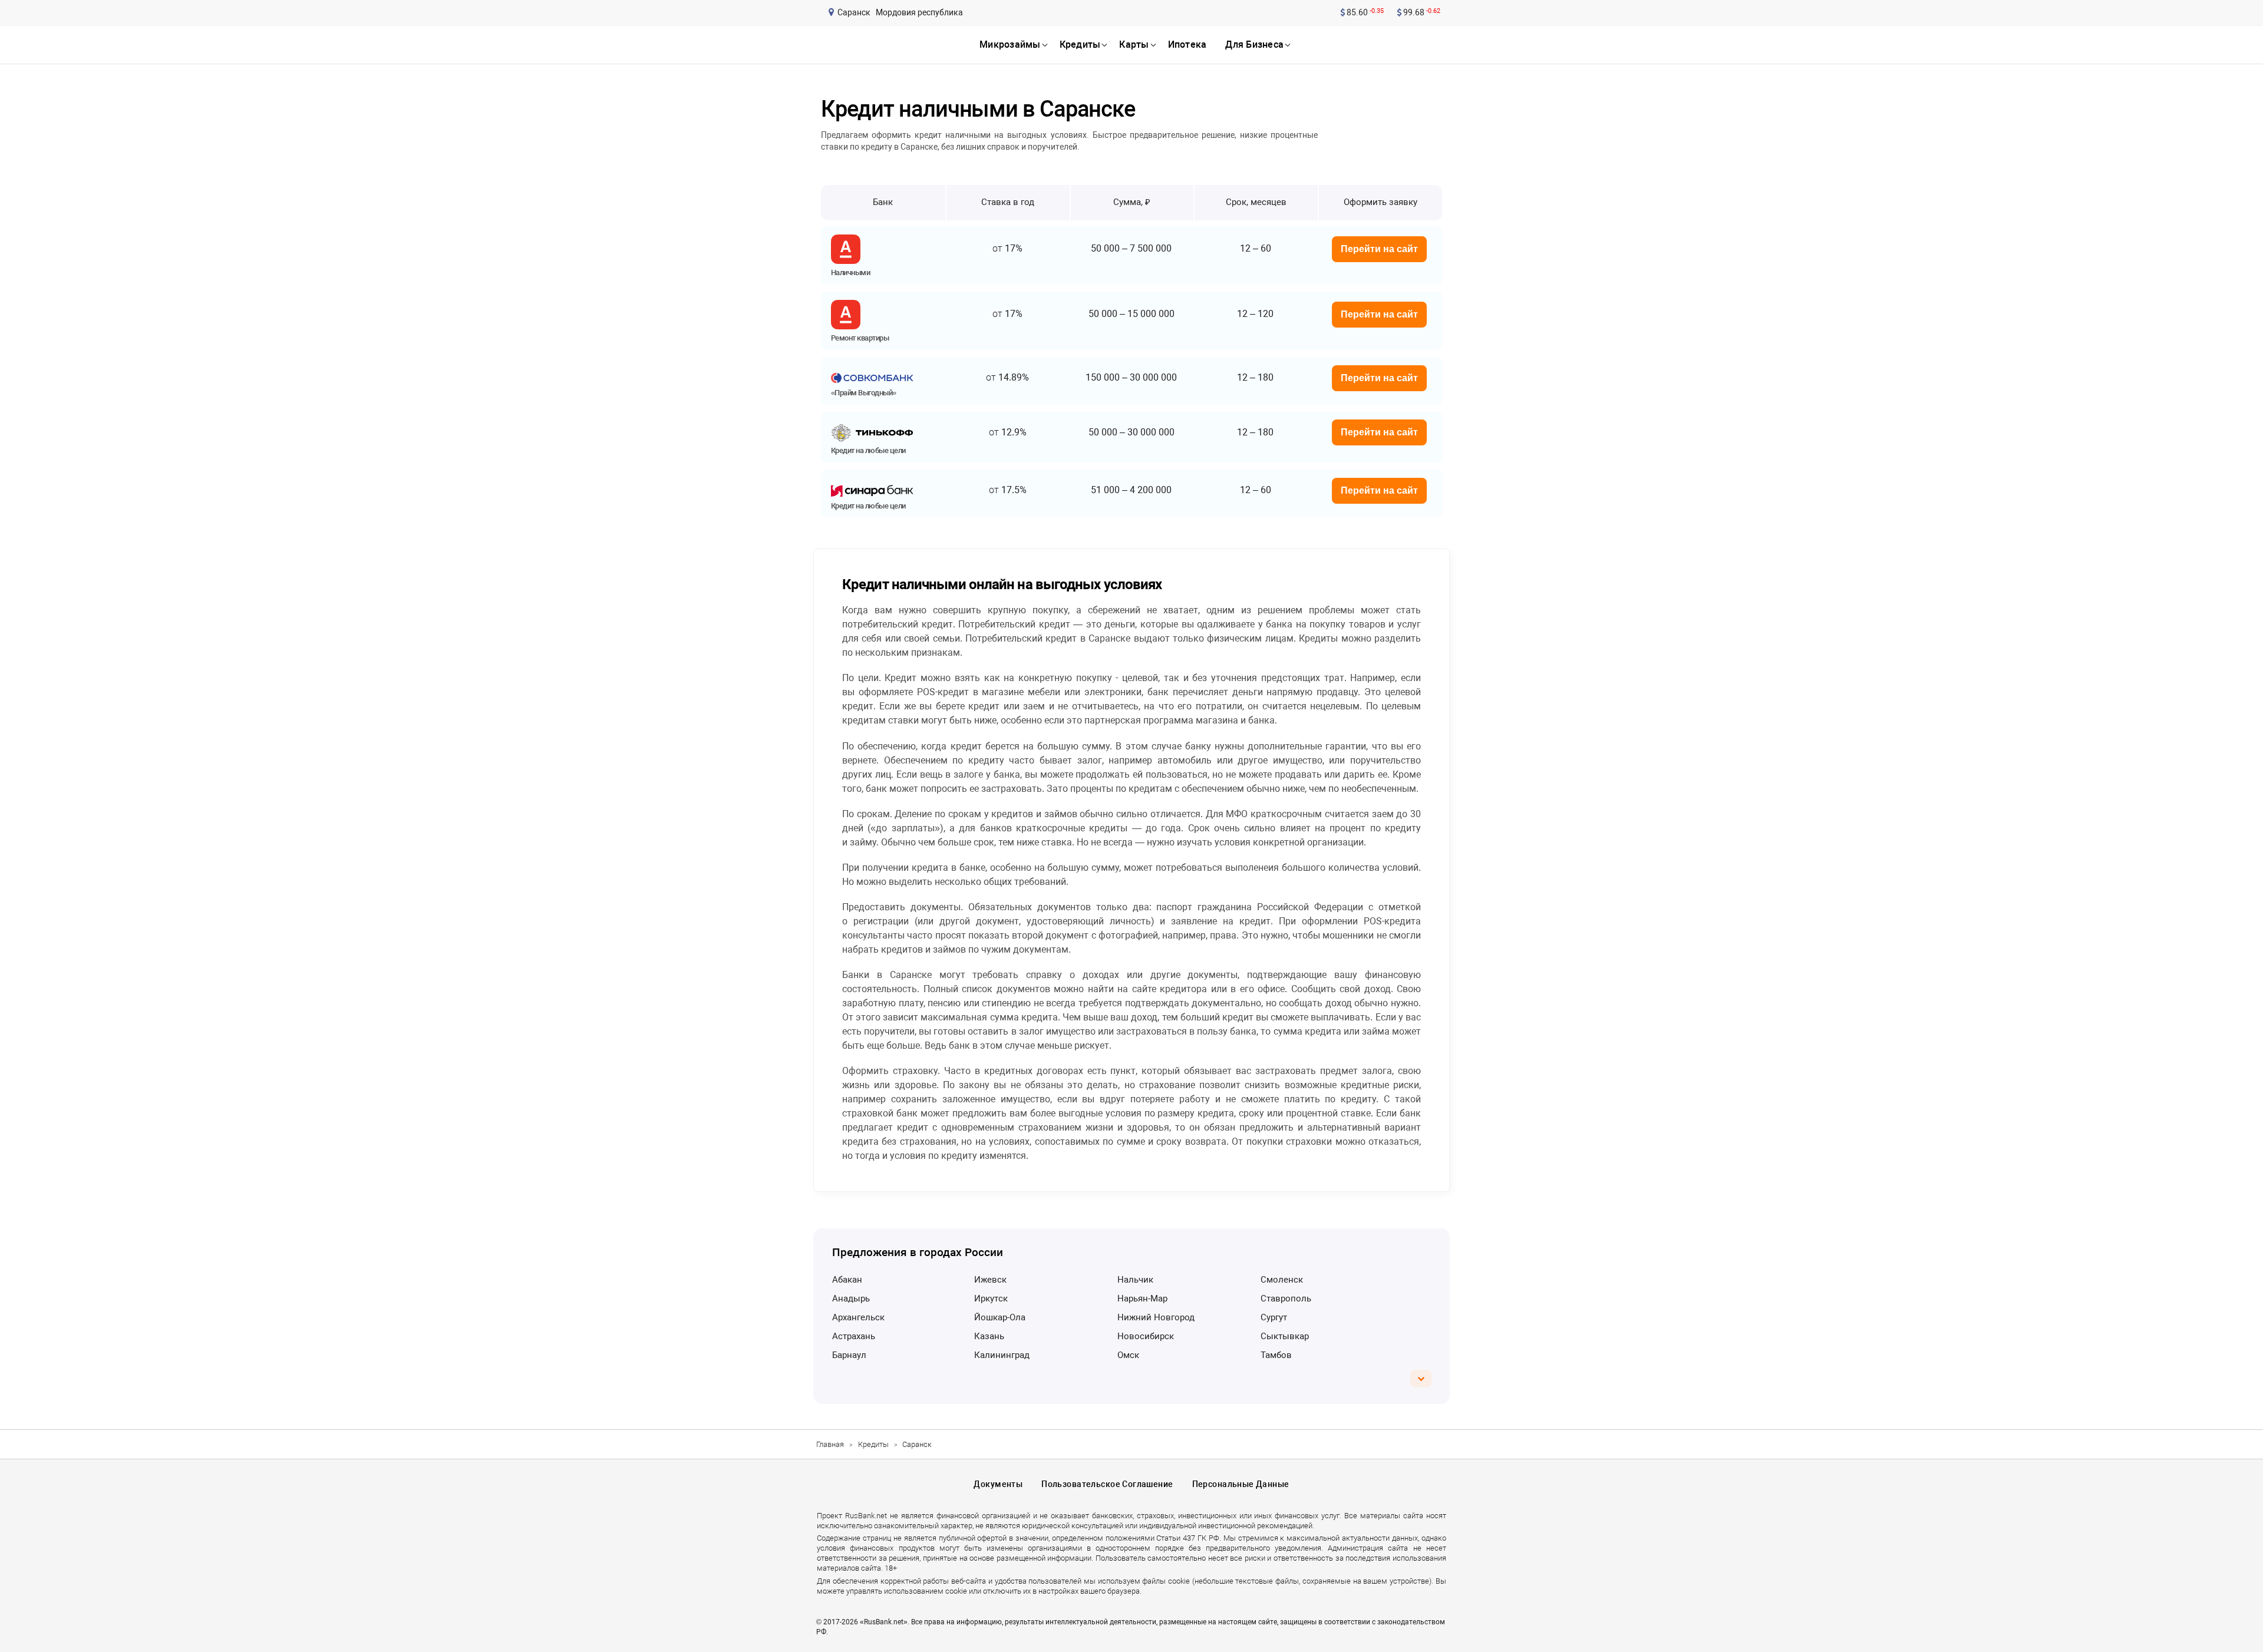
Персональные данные (1241, 1484)
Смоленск (1282, 1280)
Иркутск (991, 1299)
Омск (1128, 1355)
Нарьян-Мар (1142, 1299)
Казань (989, 1336)
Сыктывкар (1285, 1336)
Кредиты (873, 1444)
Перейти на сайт (1379, 249)
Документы (998, 1484)
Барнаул (849, 1355)
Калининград (1002, 1355)
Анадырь (851, 1299)
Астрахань (854, 1336)
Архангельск (858, 1317)
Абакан (847, 1280)
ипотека (1187, 44)
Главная (830, 1444)
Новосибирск (1146, 1336)
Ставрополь (1286, 1299)
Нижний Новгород (1156, 1317)
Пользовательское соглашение (1107, 1484)
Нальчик (1135, 1280)
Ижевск (990, 1280)
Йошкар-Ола (1000, 1317)
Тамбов (1276, 1355)
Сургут (1274, 1317)
